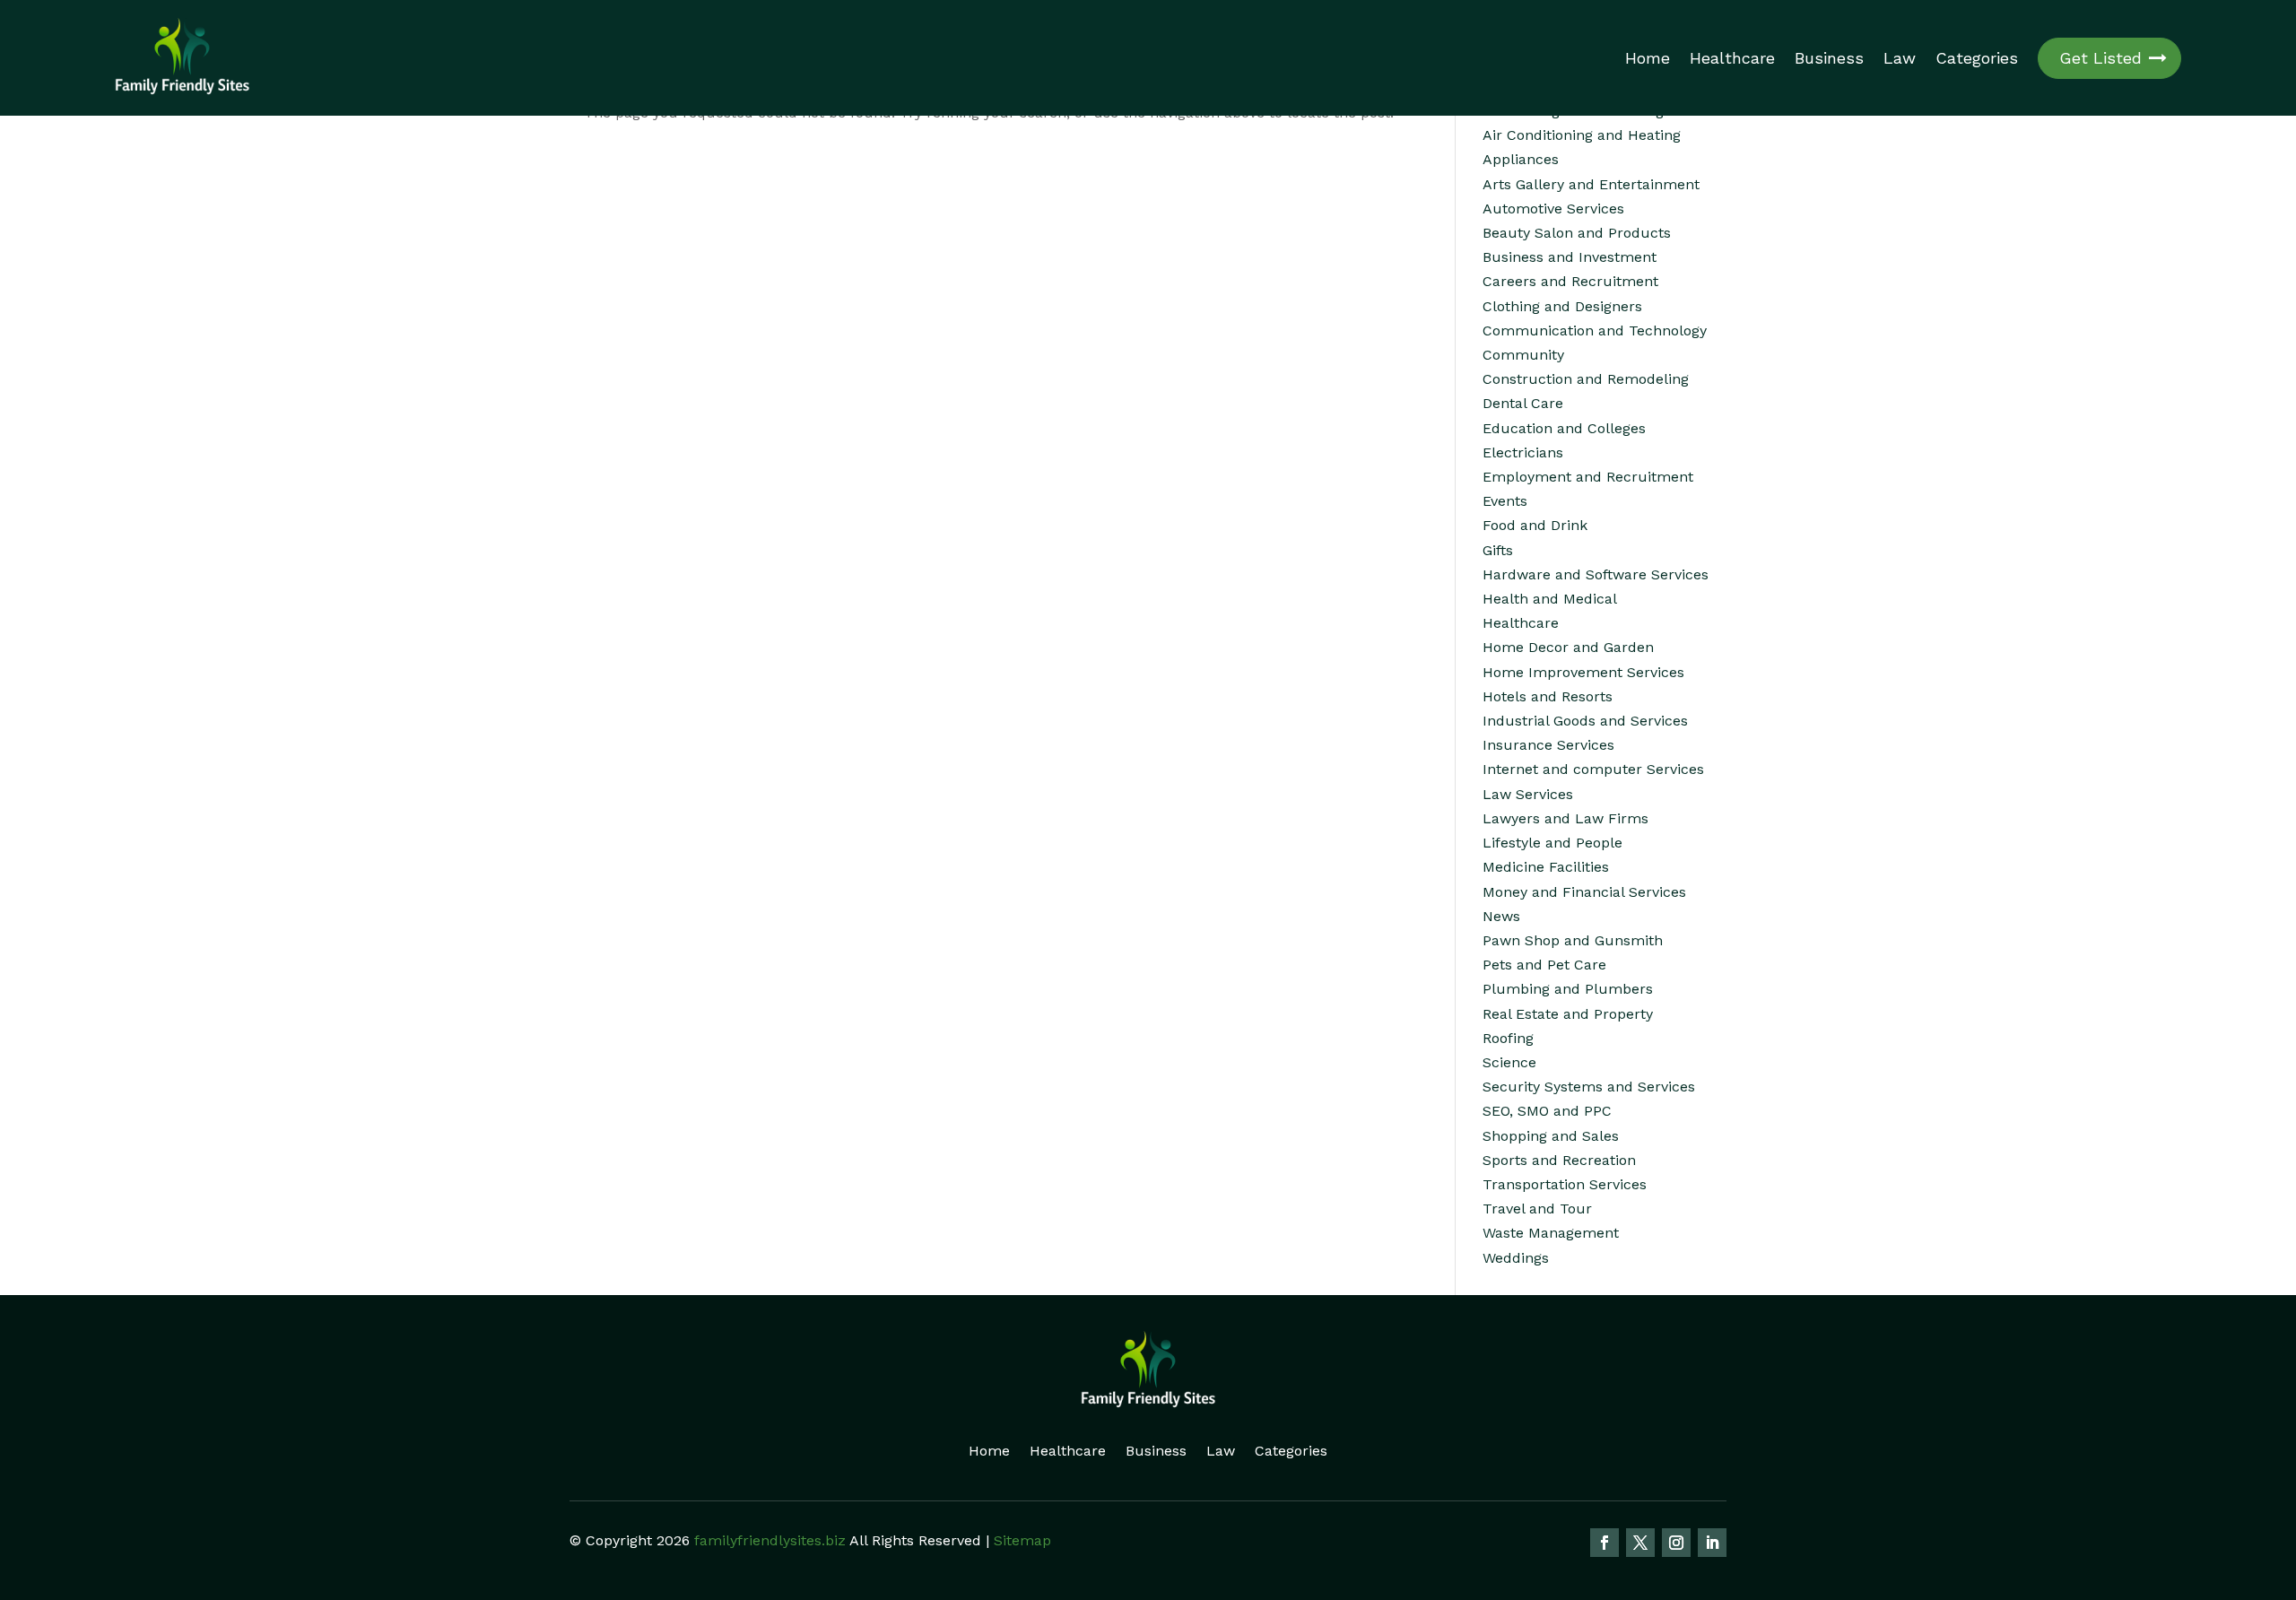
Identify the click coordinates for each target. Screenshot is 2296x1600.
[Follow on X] (1640, 1543)
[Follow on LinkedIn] (1712, 1543)
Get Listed (2100, 58)
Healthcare (1732, 58)
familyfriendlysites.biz (770, 1540)
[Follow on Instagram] (1676, 1543)
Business (1829, 58)
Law (1900, 58)
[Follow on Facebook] (1605, 1543)
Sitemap (1022, 1540)
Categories (1977, 58)
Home (1648, 58)
